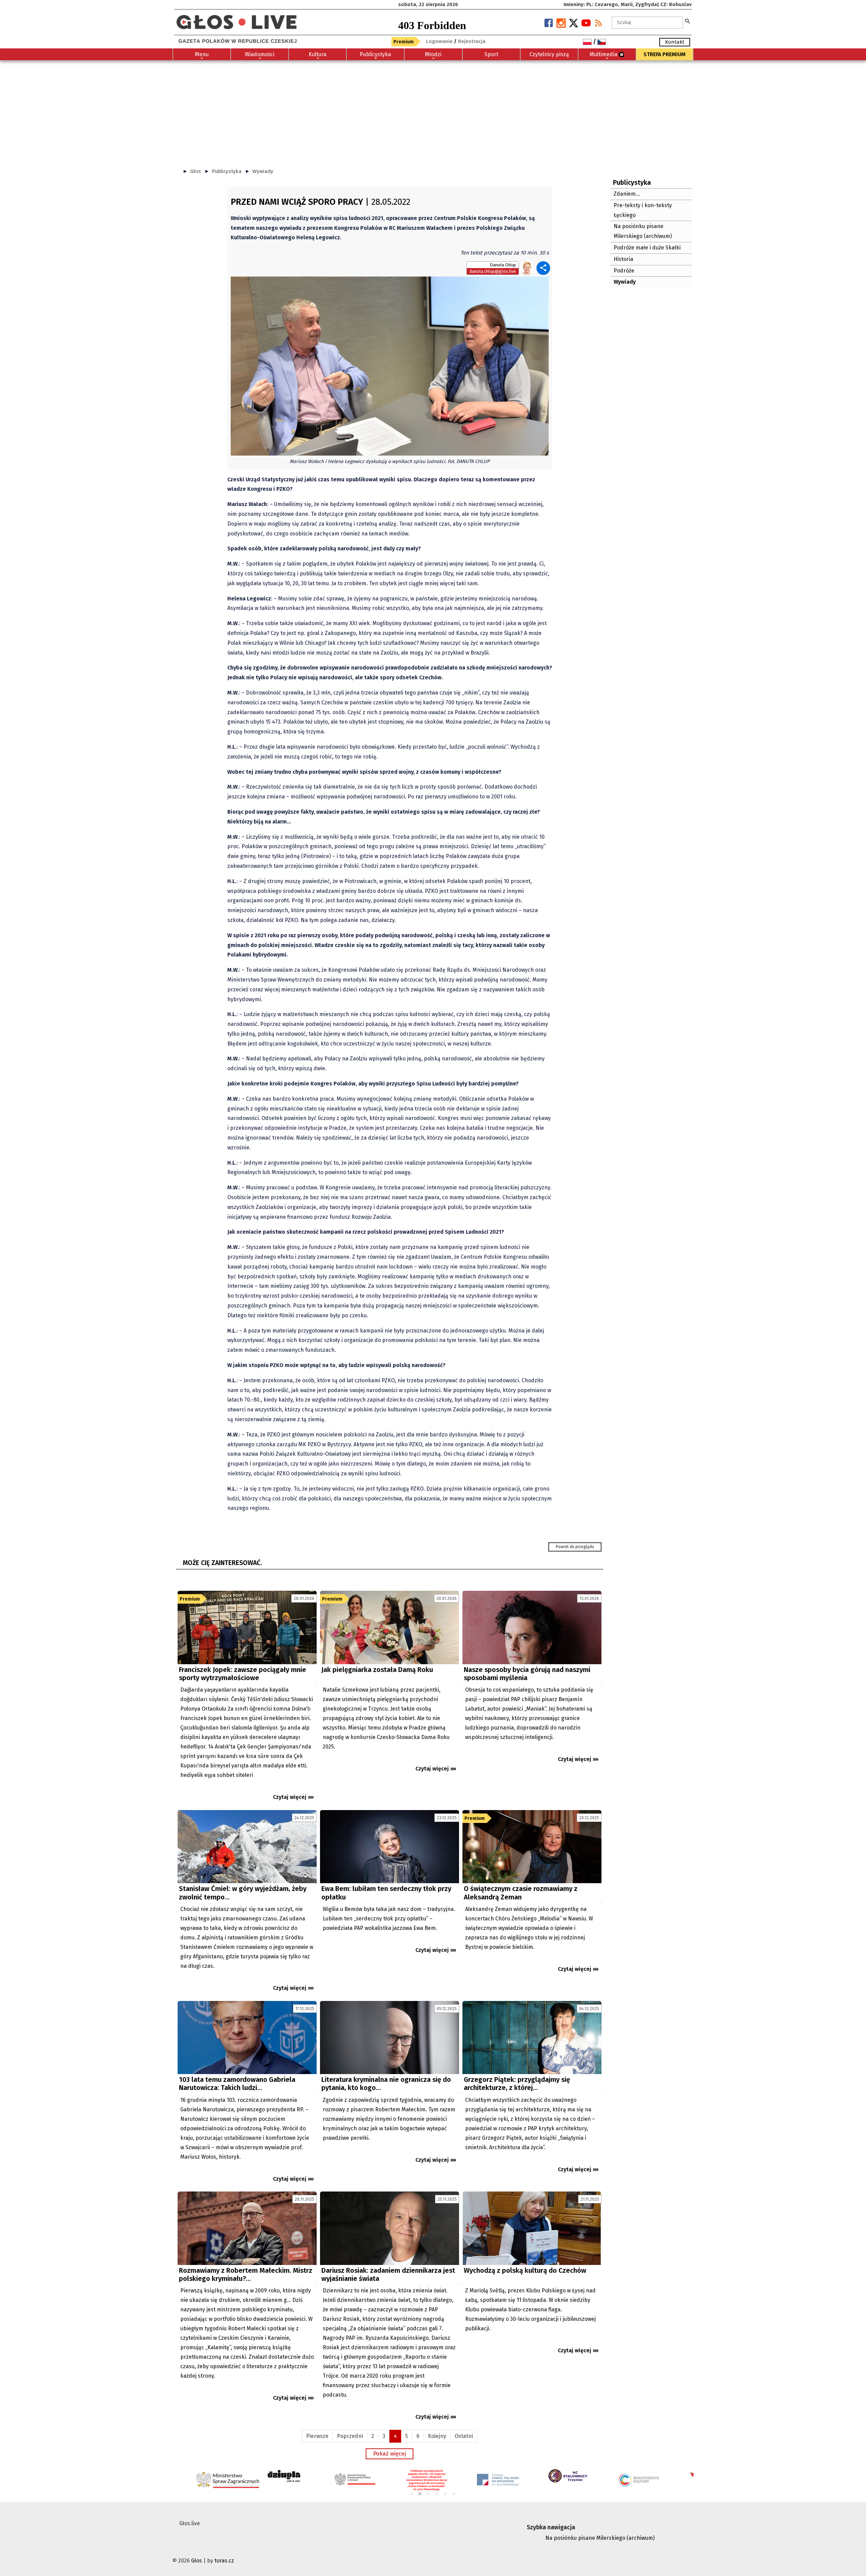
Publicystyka (227, 171)
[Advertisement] (433, 111)
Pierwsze (317, 2436)
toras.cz (224, 2561)
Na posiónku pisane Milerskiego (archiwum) (600, 2538)
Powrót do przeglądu (575, 1547)
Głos (196, 171)
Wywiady (263, 171)
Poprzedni (350, 2436)
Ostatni (464, 2436)
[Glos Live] (236, 19)
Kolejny (437, 2436)
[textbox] (647, 23)
